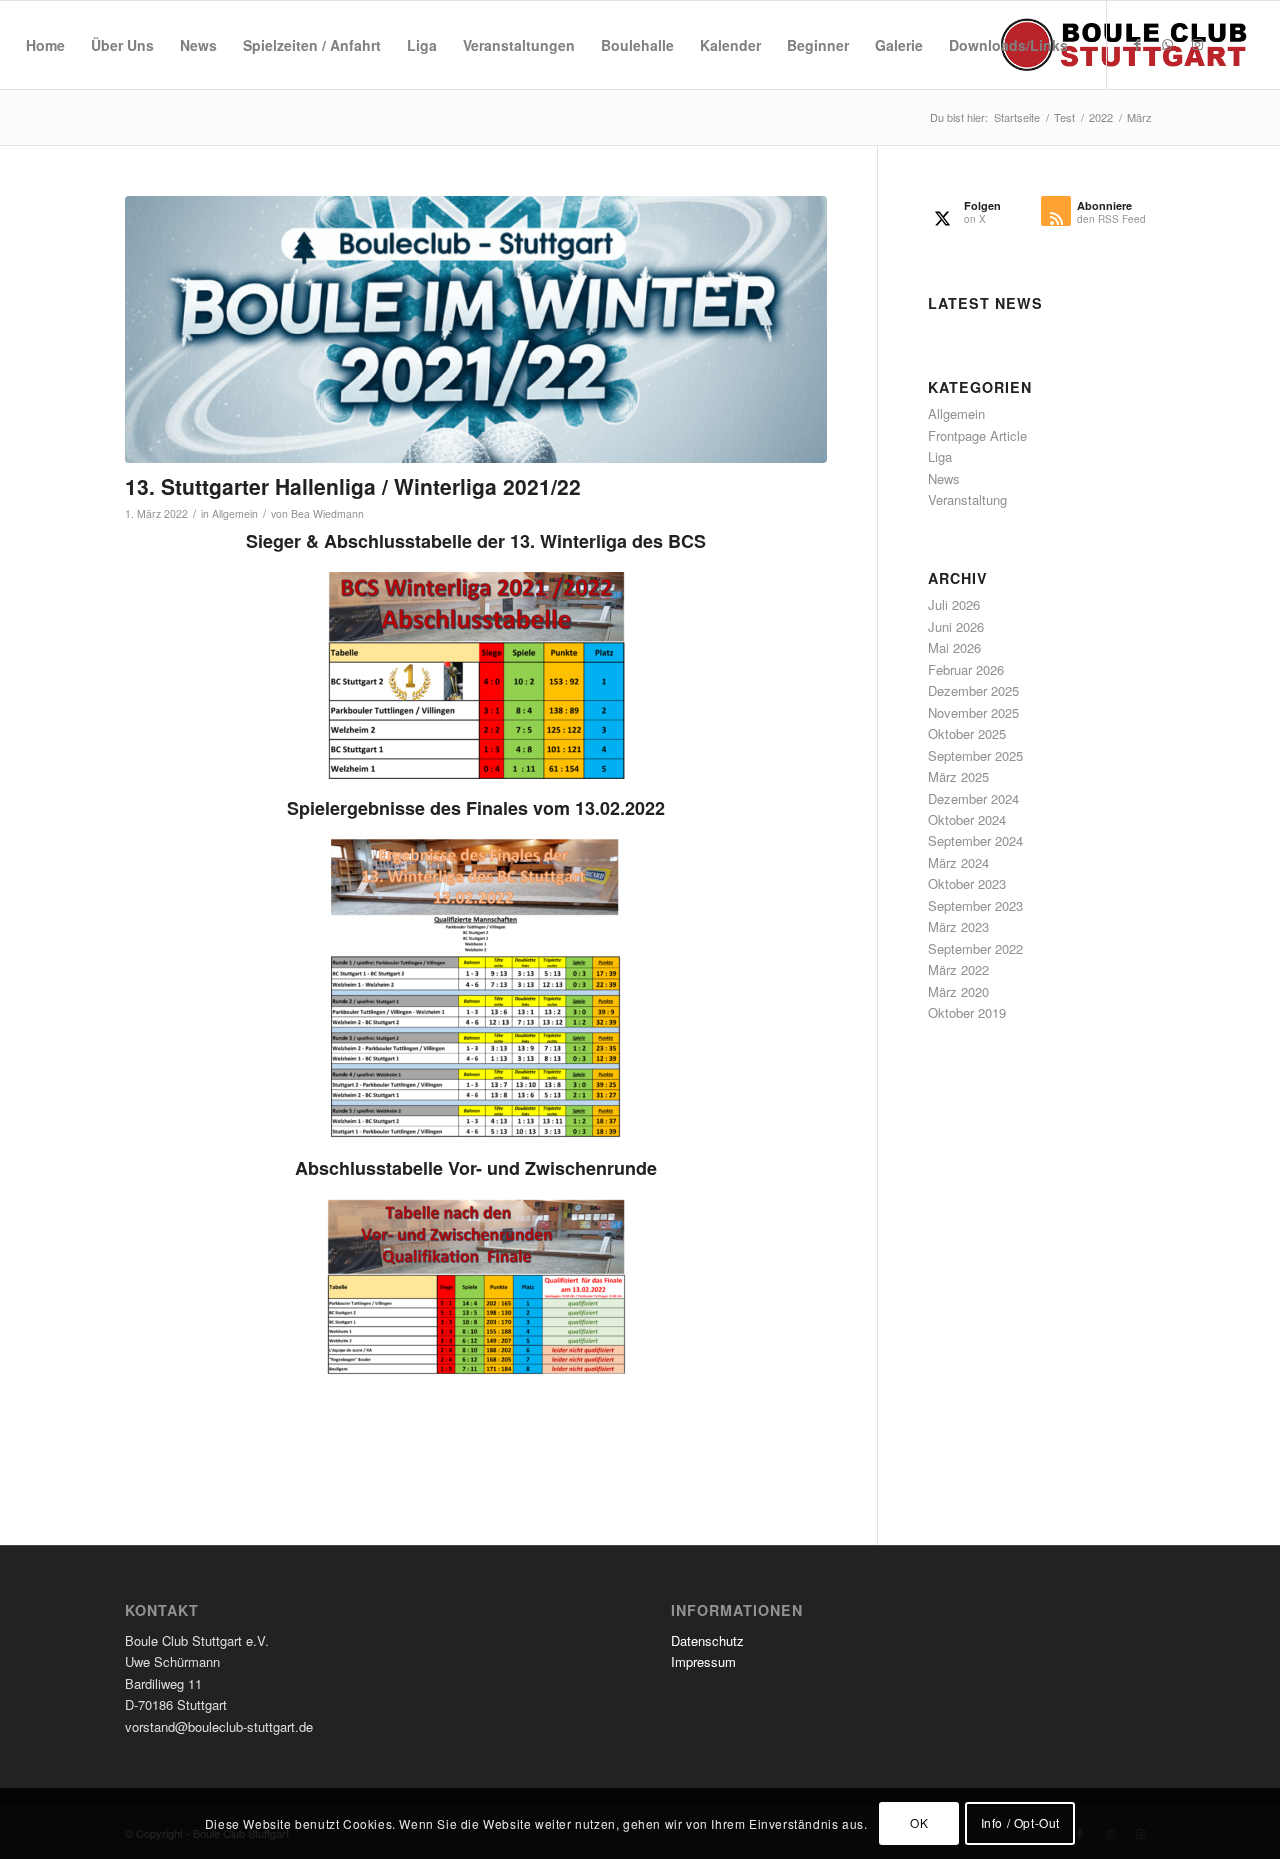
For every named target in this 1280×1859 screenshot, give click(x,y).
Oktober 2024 (967, 819)
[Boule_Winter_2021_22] (476, 329)
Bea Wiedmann (327, 513)
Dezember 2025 (973, 690)
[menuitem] (45, 45)
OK (919, 1823)
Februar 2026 (966, 669)
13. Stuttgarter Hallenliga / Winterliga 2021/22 (353, 486)
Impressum (703, 1661)
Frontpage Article (977, 435)
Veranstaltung (967, 499)
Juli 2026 (954, 604)
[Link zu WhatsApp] (1168, 44)
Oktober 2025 (967, 733)
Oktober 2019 (967, 1012)
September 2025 (975, 755)
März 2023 (958, 926)
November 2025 (973, 712)
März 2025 (958, 776)
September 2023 (975, 905)
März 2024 (958, 862)
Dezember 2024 (973, 798)
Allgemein (235, 513)
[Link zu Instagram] (1198, 44)
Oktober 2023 (967, 883)
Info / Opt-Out (1020, 1823)
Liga (940, 456)
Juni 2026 (956, 626)
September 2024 (975, 840)
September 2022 (975, 948)
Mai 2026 (954, 647)
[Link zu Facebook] (1138, 44)
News (944, 478)
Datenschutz (707, 1640)
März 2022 (958, 969)
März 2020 (958, 991)
